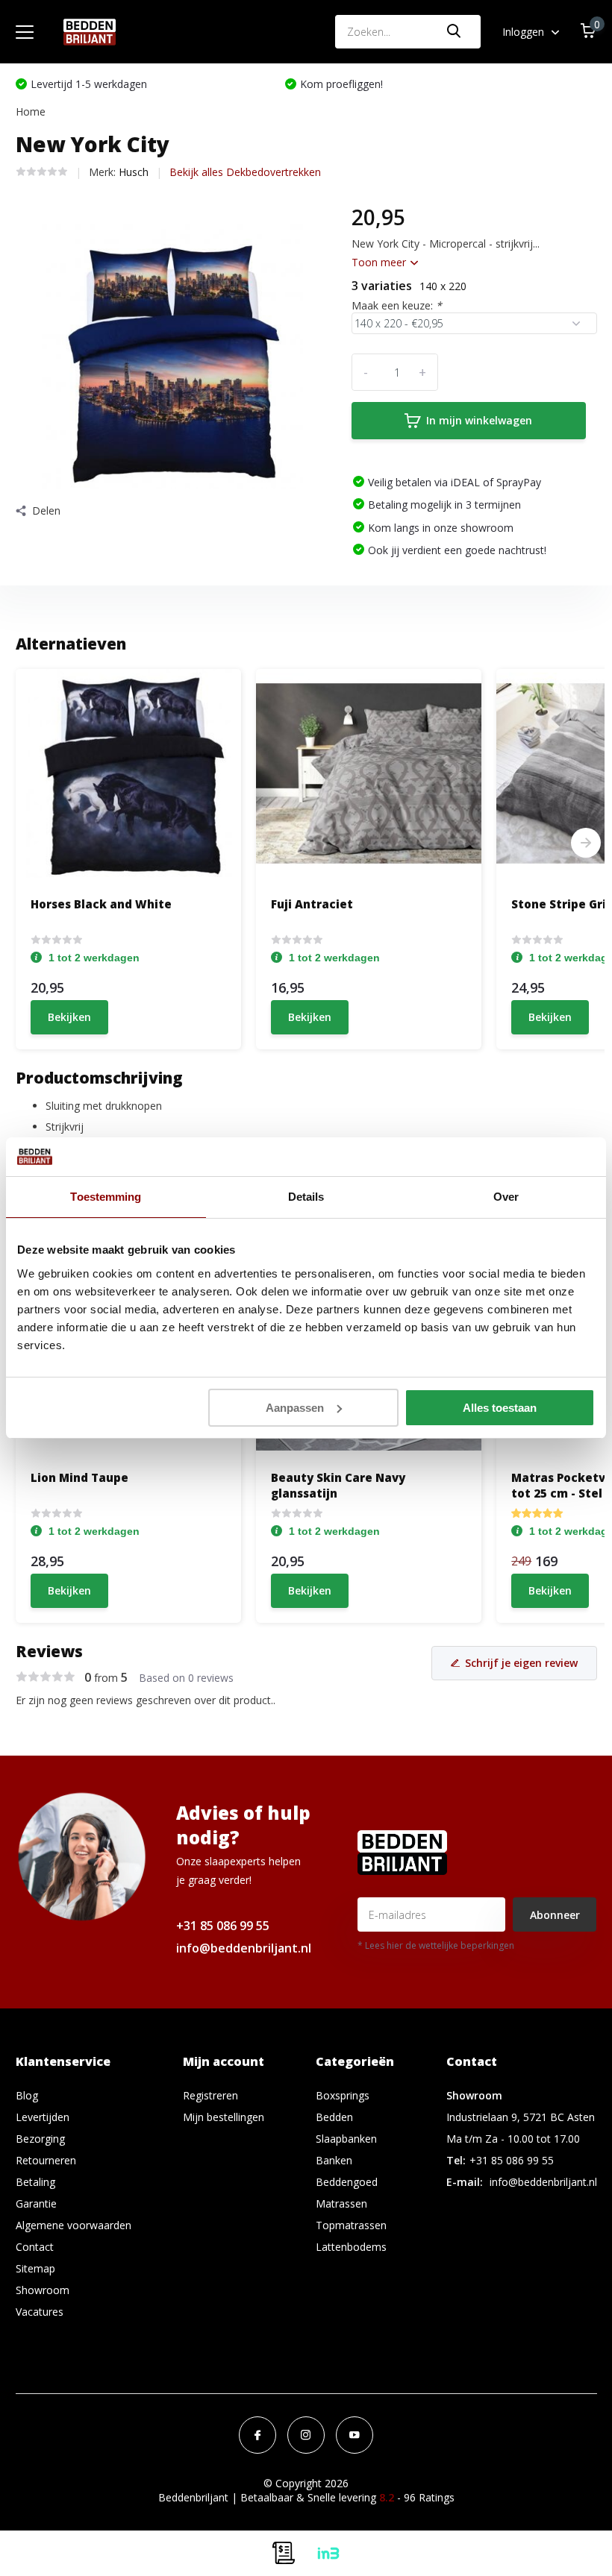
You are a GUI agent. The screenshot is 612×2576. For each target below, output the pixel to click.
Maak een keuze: (397, 305)
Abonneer (555, 1915)
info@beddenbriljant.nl (244, 1948)
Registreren (210, 2095)
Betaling (35, 2182)
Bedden (334, 2117)
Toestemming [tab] (106, 1197)
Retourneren (46, 2160)
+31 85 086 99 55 (223, 1926)
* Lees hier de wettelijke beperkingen (436, 1945)
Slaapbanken (346, 2139)
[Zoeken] (455, 32)
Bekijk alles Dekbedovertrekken (245, 172)
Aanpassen (295, 1408)
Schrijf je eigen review (521, 1663)
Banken (334, 2160)
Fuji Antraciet (312, 904)
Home (31, 111)
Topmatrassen (351, 2225)
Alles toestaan (500, 1408)
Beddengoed (347, 2182)
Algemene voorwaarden (74, 2225)
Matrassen (341, 2203)
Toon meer (380, 262)
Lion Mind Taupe (79, 1477)
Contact (35, 2247)
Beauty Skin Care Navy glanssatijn (338, 1485)
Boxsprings (343, 2095)
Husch (134, 172)
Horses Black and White (101, 904)
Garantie (36, 2203)
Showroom (43, 2290)
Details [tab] (306, 1197)
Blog (27, 2095)
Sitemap (35, 2268)
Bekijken (69, 1017)
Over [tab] (506, 1197)
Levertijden (43, 2117)
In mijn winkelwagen (479, 420)
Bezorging (40, 2139)
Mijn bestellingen (224, 2117)
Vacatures (40, 2312)
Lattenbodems (351, 2247)
